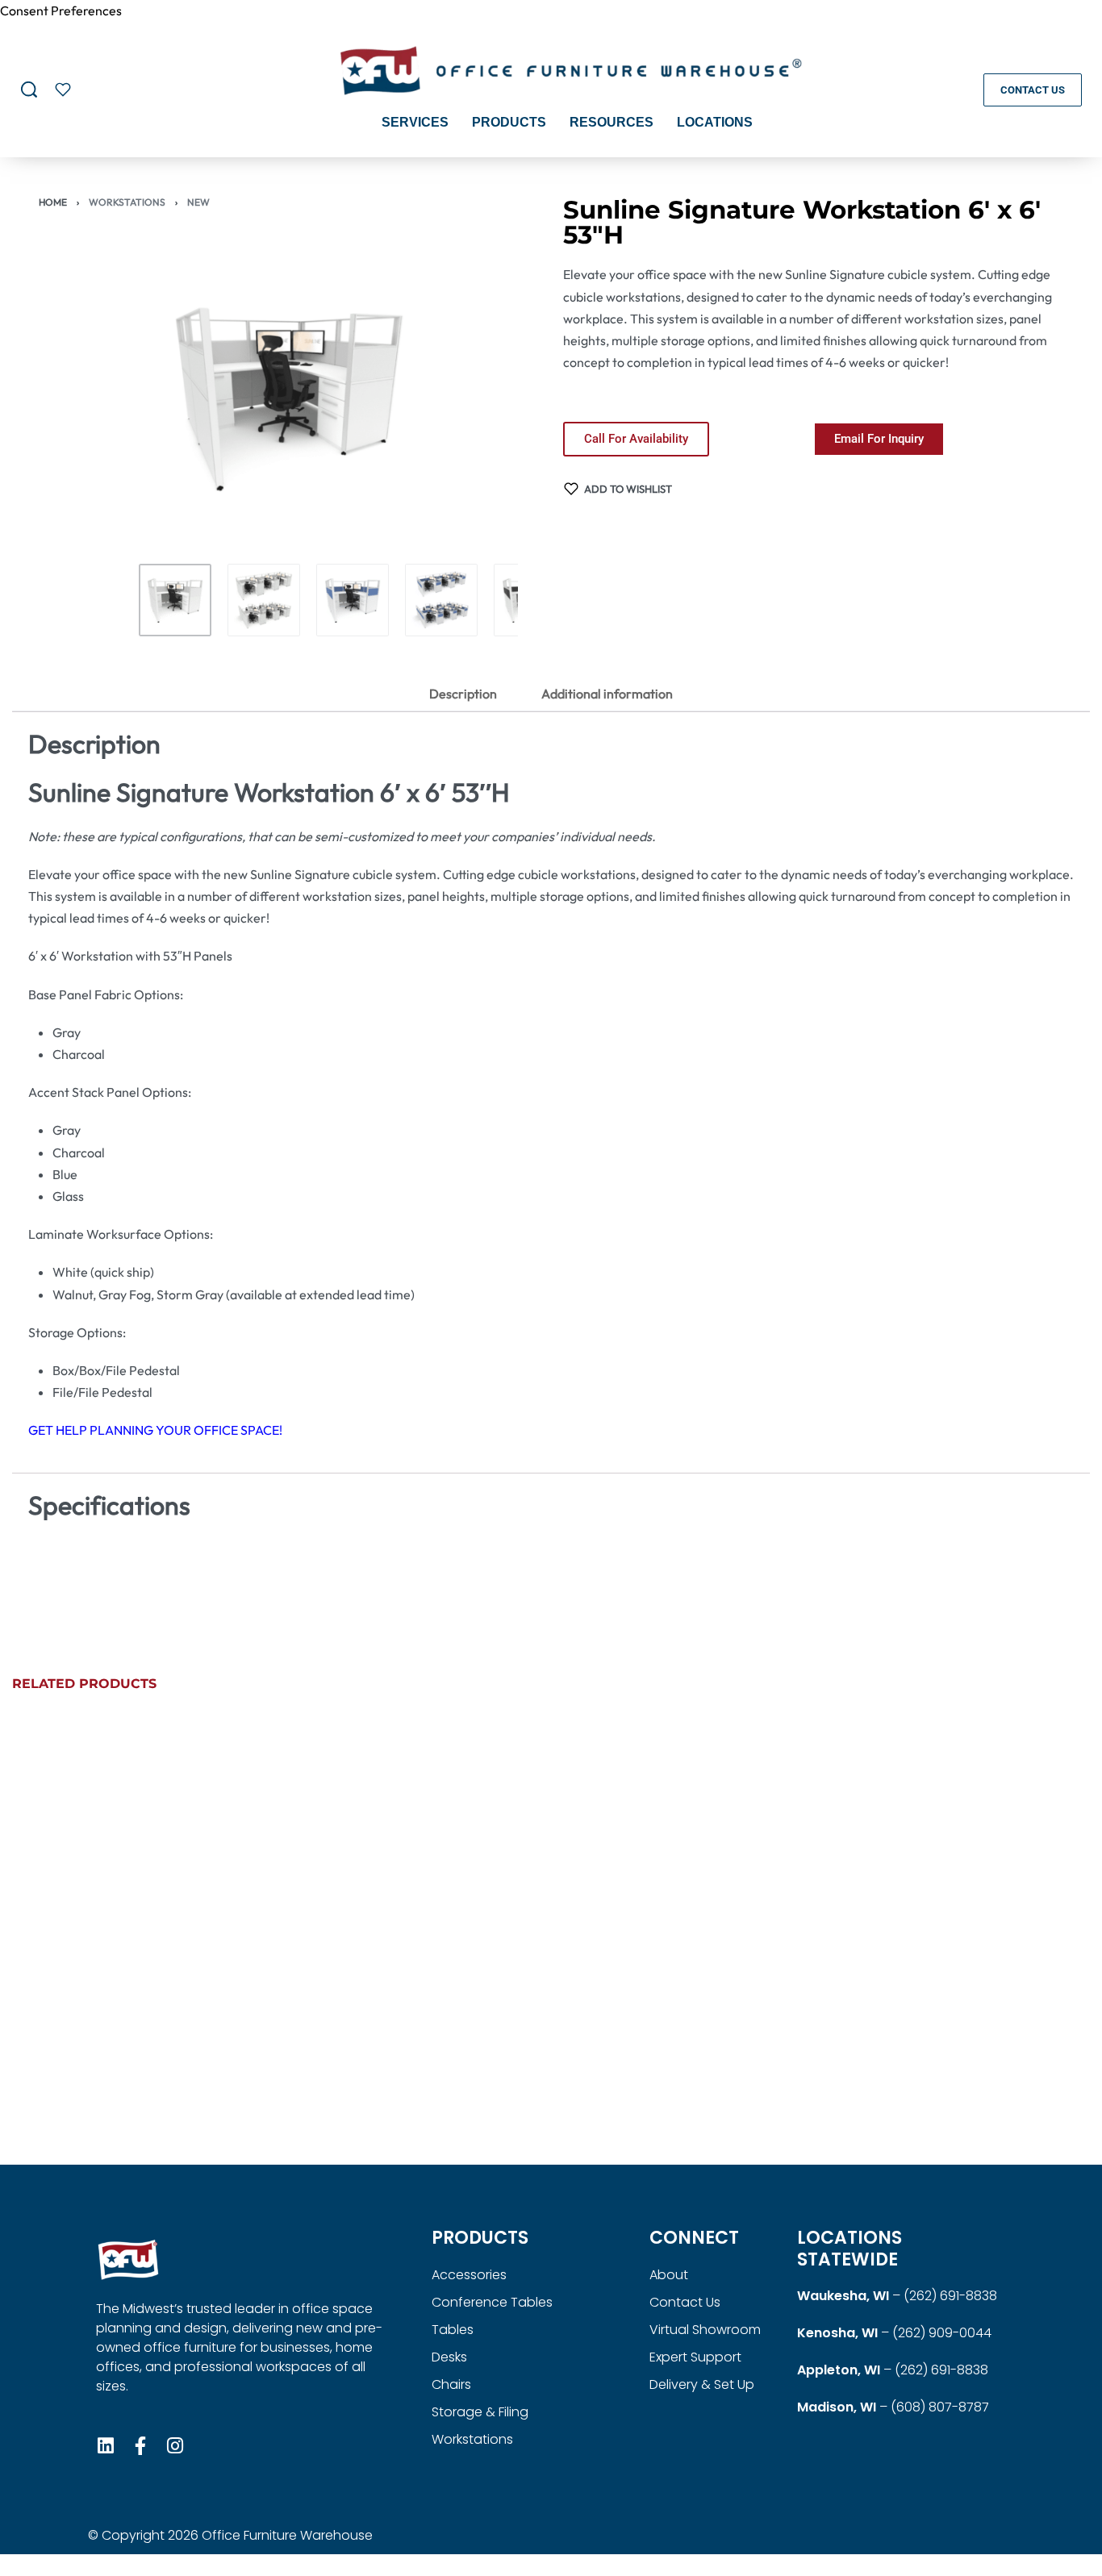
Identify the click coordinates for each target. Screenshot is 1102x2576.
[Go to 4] (441, 600)
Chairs (451, 2384)
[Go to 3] (353, 600)
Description (463, 694)
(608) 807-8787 (940, 2407)
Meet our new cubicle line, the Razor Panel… (108, 2036)
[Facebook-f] (140, 2446)
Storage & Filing (480, 2412)
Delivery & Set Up (702, 2384)
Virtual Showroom (705, 2330)
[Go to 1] (175, 600)
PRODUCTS (480, 2238)
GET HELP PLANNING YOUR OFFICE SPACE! (155, 1430)
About (669, 2275)
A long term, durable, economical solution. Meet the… (948, 2036)
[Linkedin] (105, 2446)
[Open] (63, 90)
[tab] (463, 694)
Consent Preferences (61, 10)
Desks (449, 2357)
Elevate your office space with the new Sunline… (663, 2036)
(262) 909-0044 (942, 2333)
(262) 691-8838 (950, 2296)
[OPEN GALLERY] (289, 398)
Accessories (469, 2275)
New (198, 202)
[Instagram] (175, 2446)
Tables (453, 2330)
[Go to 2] (264, 600)
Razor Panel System (906, 2070)
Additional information (607, 694)
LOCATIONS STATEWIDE (849, 2248)
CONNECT (694, 2238)
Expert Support (695, 2357)
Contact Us (685, 2302)
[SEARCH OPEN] (29, 90)
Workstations (127, 202)
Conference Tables (492, 2302)
